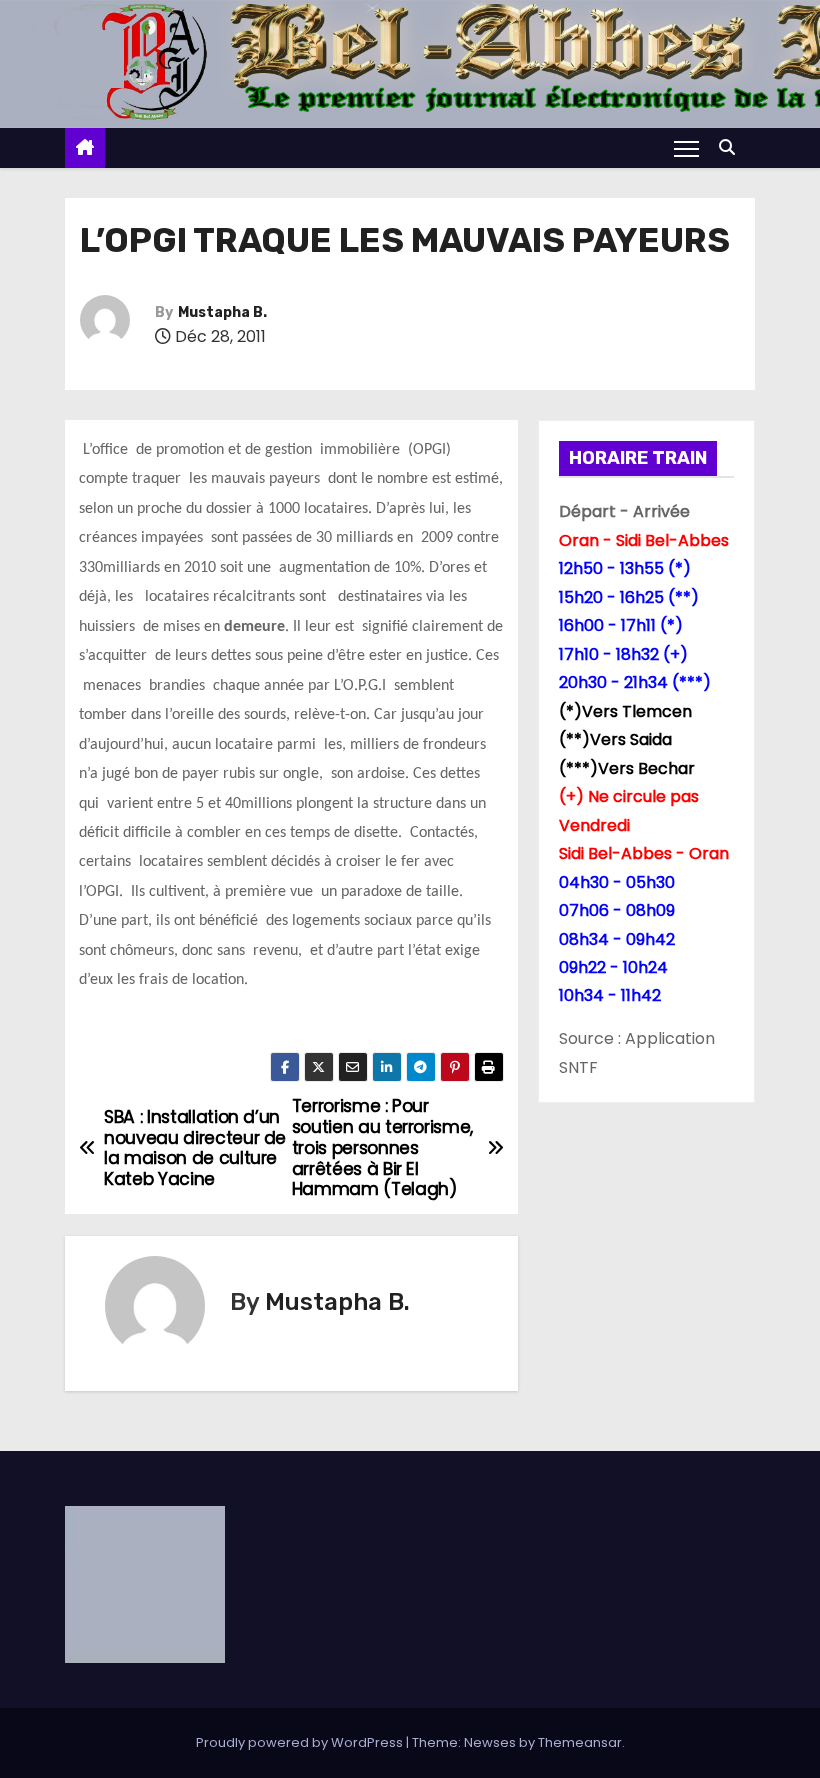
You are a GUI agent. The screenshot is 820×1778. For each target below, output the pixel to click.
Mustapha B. (222, 312)
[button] (732, 147)
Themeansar (580, 1742)
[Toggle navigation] (686, 148)
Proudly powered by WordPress (301, 1742)
